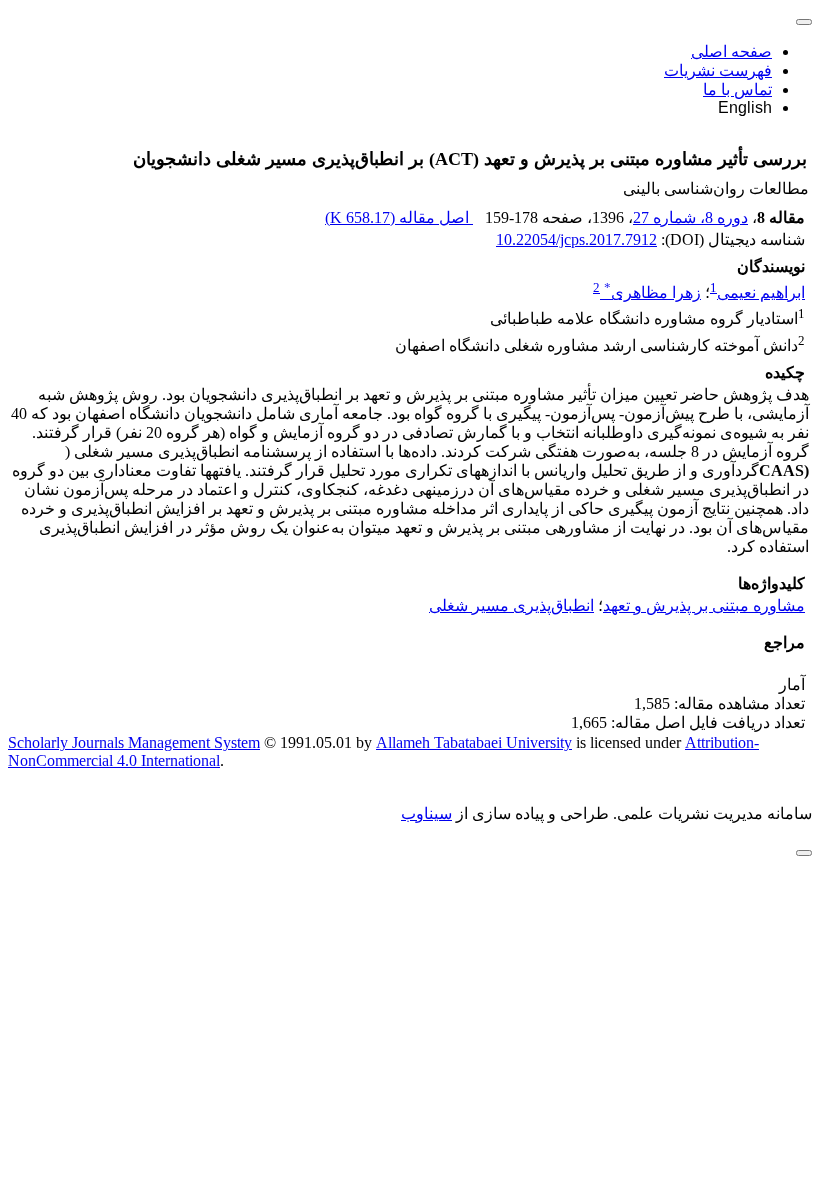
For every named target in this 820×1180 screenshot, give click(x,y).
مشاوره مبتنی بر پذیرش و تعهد (704, 605)
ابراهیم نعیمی (761, 292)
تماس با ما (737, 89)
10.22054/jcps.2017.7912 (576, 239)
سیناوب (426, 813)
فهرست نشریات (718, 70)
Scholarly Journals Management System (134, 742)
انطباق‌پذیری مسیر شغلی (511, 605)
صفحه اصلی (731, 51)
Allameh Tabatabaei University (474, 742)
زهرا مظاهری (652, 292)
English (745, 107)
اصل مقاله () (399, 217)
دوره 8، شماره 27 (690, 217)
